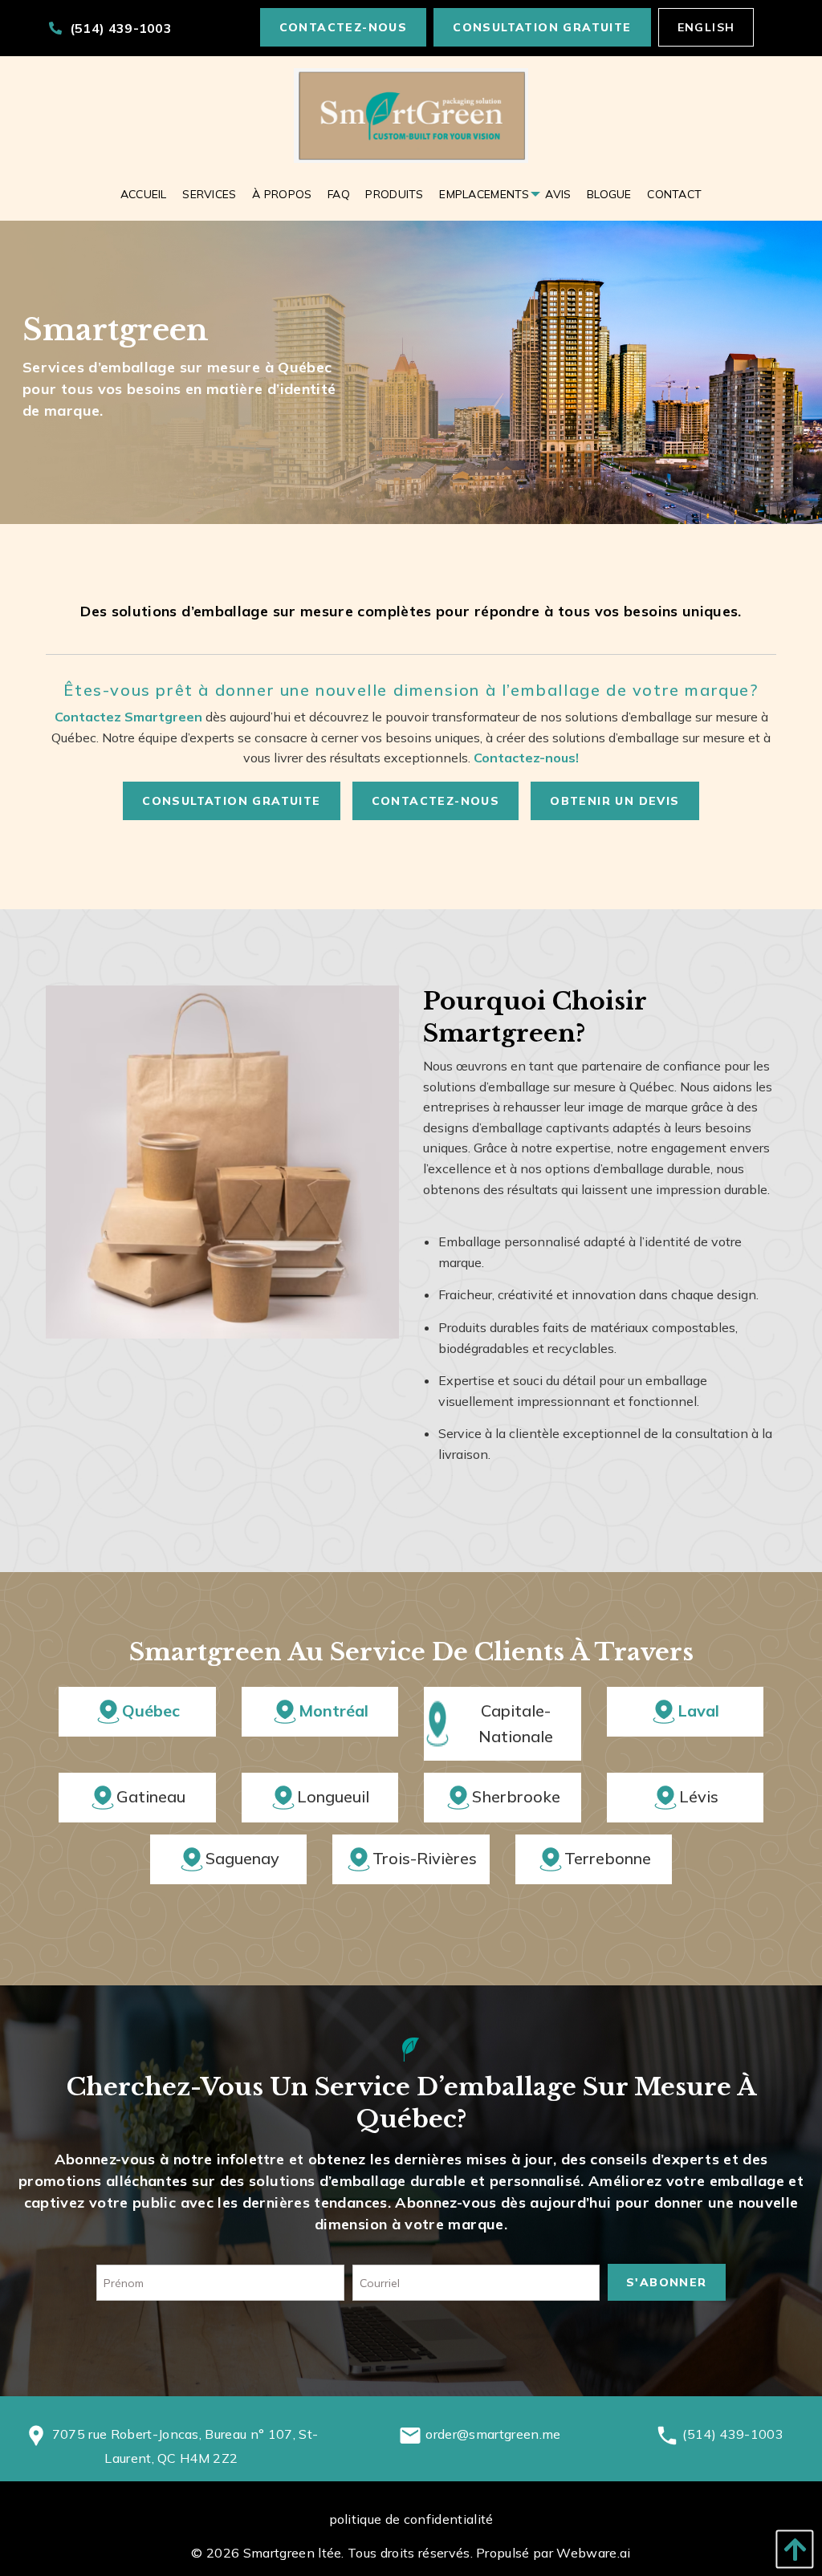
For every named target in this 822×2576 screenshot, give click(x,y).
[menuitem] (144, 194)
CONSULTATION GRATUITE (542, 27)
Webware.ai (593, 2553)
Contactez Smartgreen (128, 717)
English (706, 27)
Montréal (334, 1711)
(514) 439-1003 (119, 28)
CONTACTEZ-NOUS (344, 27)
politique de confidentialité (411, 2519)
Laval (698, 1711)
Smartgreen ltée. (294, 2553)
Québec (151, 1711)
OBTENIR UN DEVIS (614, 801)
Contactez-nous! (526, 758)
